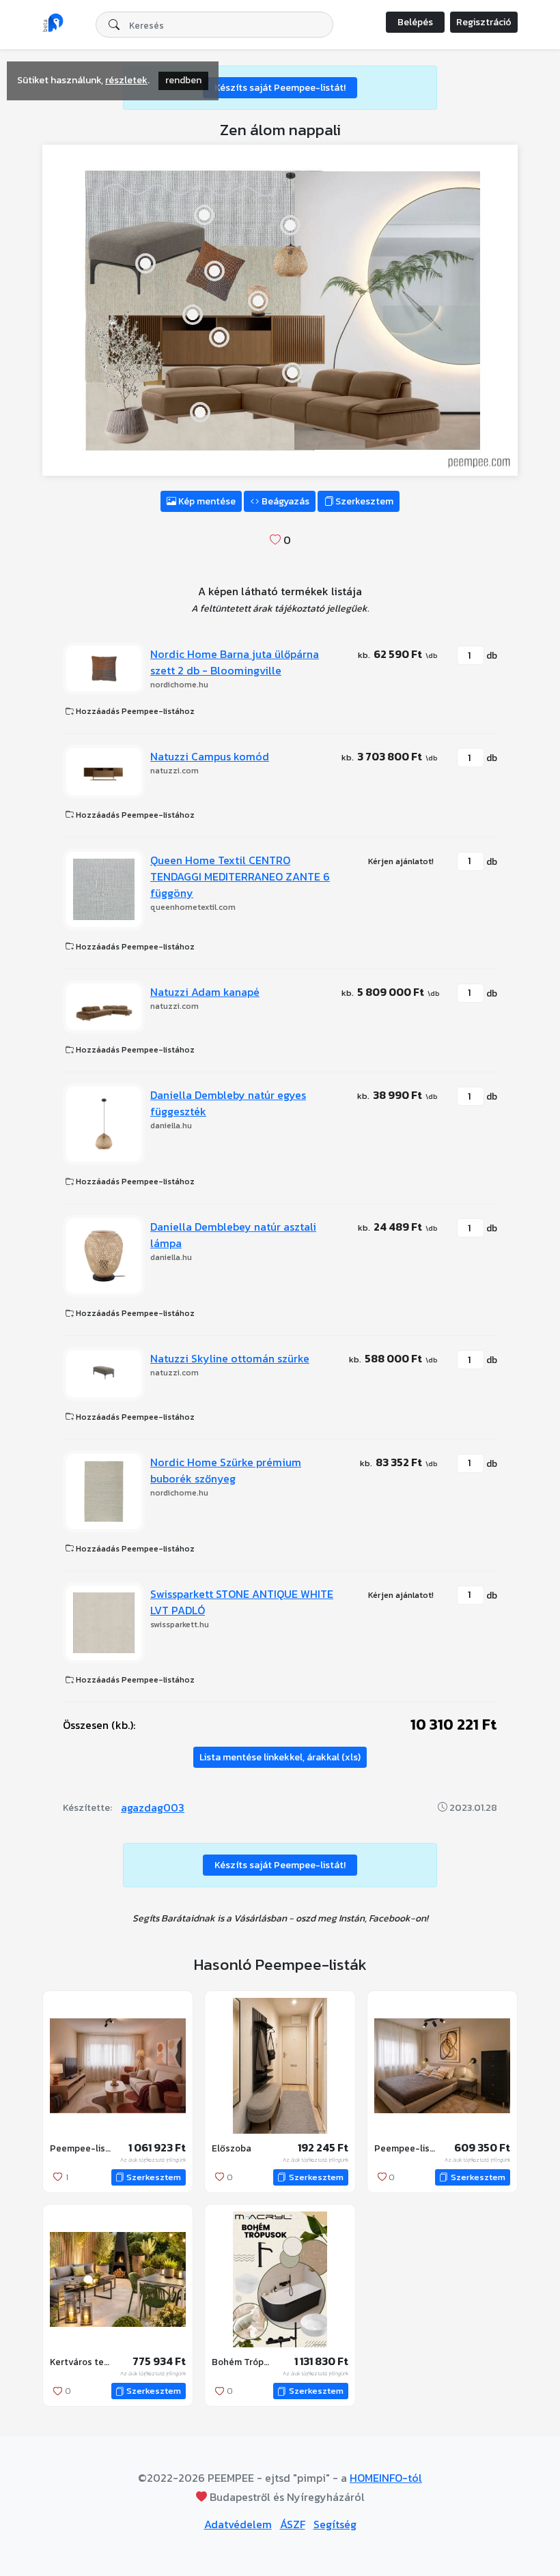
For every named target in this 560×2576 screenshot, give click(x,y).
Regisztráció (484, 22)
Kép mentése (206, 501)
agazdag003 (153, 1807)
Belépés (415, 22)
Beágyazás (284, 501)
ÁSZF (293, 2524)
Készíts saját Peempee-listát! (280, 88)
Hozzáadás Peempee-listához (134, 711)
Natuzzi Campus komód (210, 756)
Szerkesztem (363, 501)
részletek (126, 80)
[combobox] (214, 25)
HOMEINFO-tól (386, 2478)
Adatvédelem (238, 2524)
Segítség (335, 2524)
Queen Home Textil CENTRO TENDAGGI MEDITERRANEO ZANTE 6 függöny (240, 876)
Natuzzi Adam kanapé (205, 992)
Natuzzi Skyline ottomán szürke (230, 1358)
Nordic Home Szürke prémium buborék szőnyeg (226, 1470)
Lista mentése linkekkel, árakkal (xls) (280, 1757)
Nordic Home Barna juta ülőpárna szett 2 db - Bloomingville (235, 662)
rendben (183, 80)
